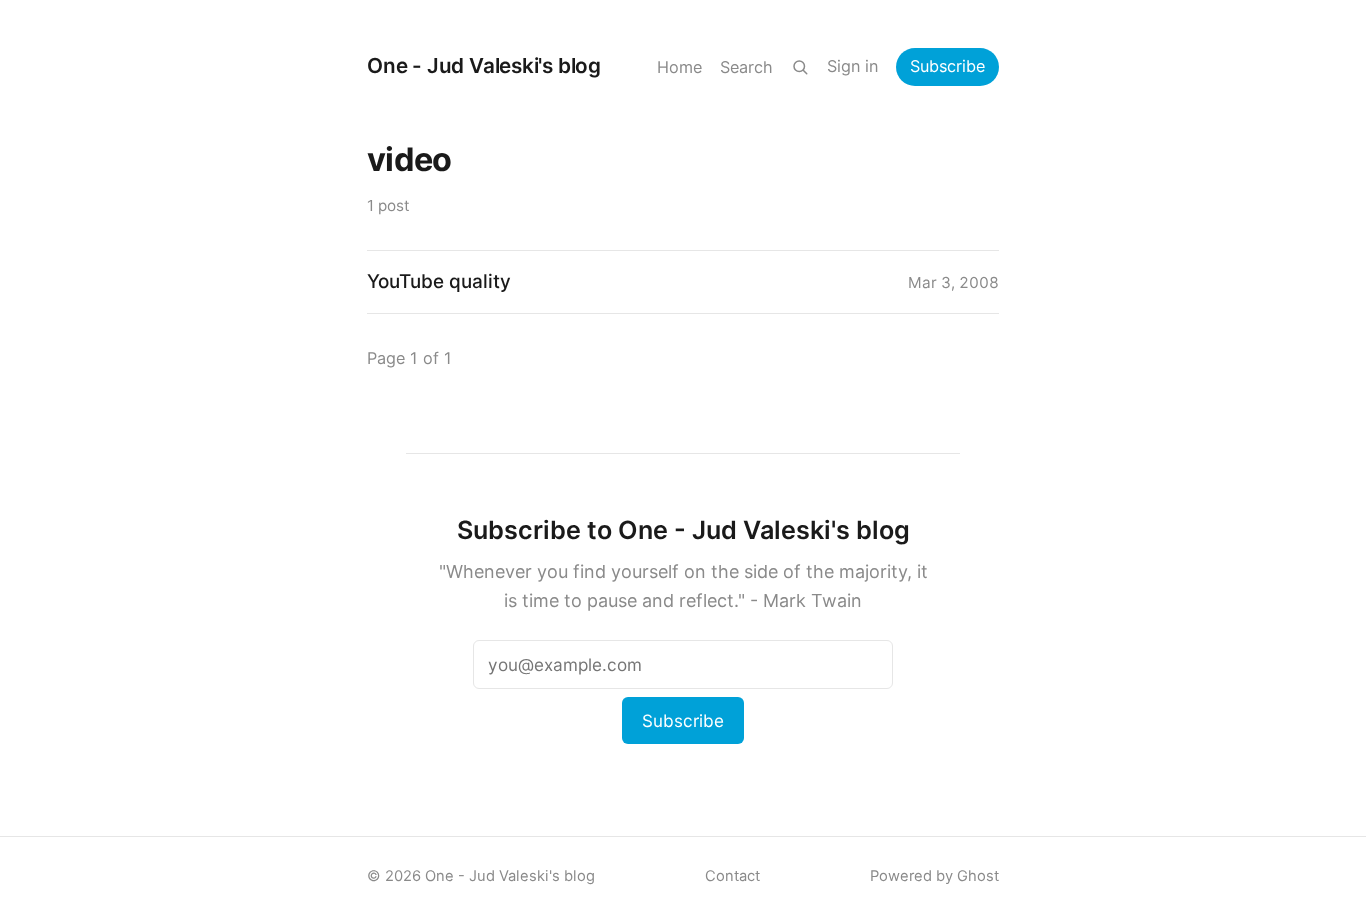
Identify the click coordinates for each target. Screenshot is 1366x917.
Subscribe (947, 66)
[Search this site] (800, 67)
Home (679, 67)
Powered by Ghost (934, 876)
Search (746, 67)
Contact (732, 876)
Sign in (852, 66)
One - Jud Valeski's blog (484, 65)
